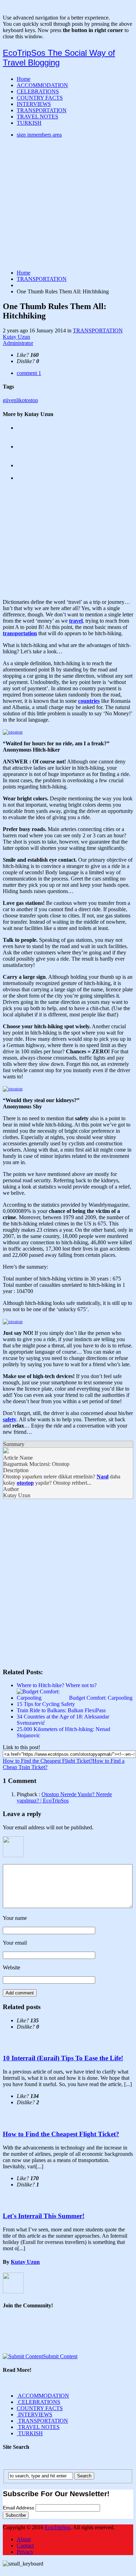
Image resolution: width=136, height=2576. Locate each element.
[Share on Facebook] (11, 1650)
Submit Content (60, 2356)
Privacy (25, 2552)
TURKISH (29, 123)
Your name (15, 1918)
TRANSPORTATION (42, 110)
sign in (39, 135)
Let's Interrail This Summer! (44, 2216)
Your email (15, 1943)
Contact (25, 2546)
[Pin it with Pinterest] (85, 1650)
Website (12, 1967)
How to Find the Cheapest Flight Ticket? (48, 1761)
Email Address (19, 2508)
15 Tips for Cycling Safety (46, 1704)
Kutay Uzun (18, 340)
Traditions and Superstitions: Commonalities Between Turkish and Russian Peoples (65, 450)
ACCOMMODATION (42, 85)
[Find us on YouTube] (48, 2336)
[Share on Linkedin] (104, 1650)
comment (29, 373)
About (24, 2539)
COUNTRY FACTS (40, 98)
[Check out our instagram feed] (67, 2336)
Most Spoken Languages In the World (59, 478)
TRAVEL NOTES (37, 117)
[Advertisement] (68, 204)
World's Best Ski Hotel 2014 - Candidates (63, 465)
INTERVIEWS (34, 104)
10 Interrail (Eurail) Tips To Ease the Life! (63, 2058)
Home (24, 79)
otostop (30, 400)
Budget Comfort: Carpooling (101, 1698)
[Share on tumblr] (122, 1650)
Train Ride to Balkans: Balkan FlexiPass (61, 1710)
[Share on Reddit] (67, 1650)
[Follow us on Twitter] (30, 2336)
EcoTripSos (58, 2527)
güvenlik (12, 400)
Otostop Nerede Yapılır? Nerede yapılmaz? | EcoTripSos (64, 1797)
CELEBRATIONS (38, 91)
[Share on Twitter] (30, 1650)
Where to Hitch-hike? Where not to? (57, 1685)
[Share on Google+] (48, 1650)
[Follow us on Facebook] (11, 2336)
